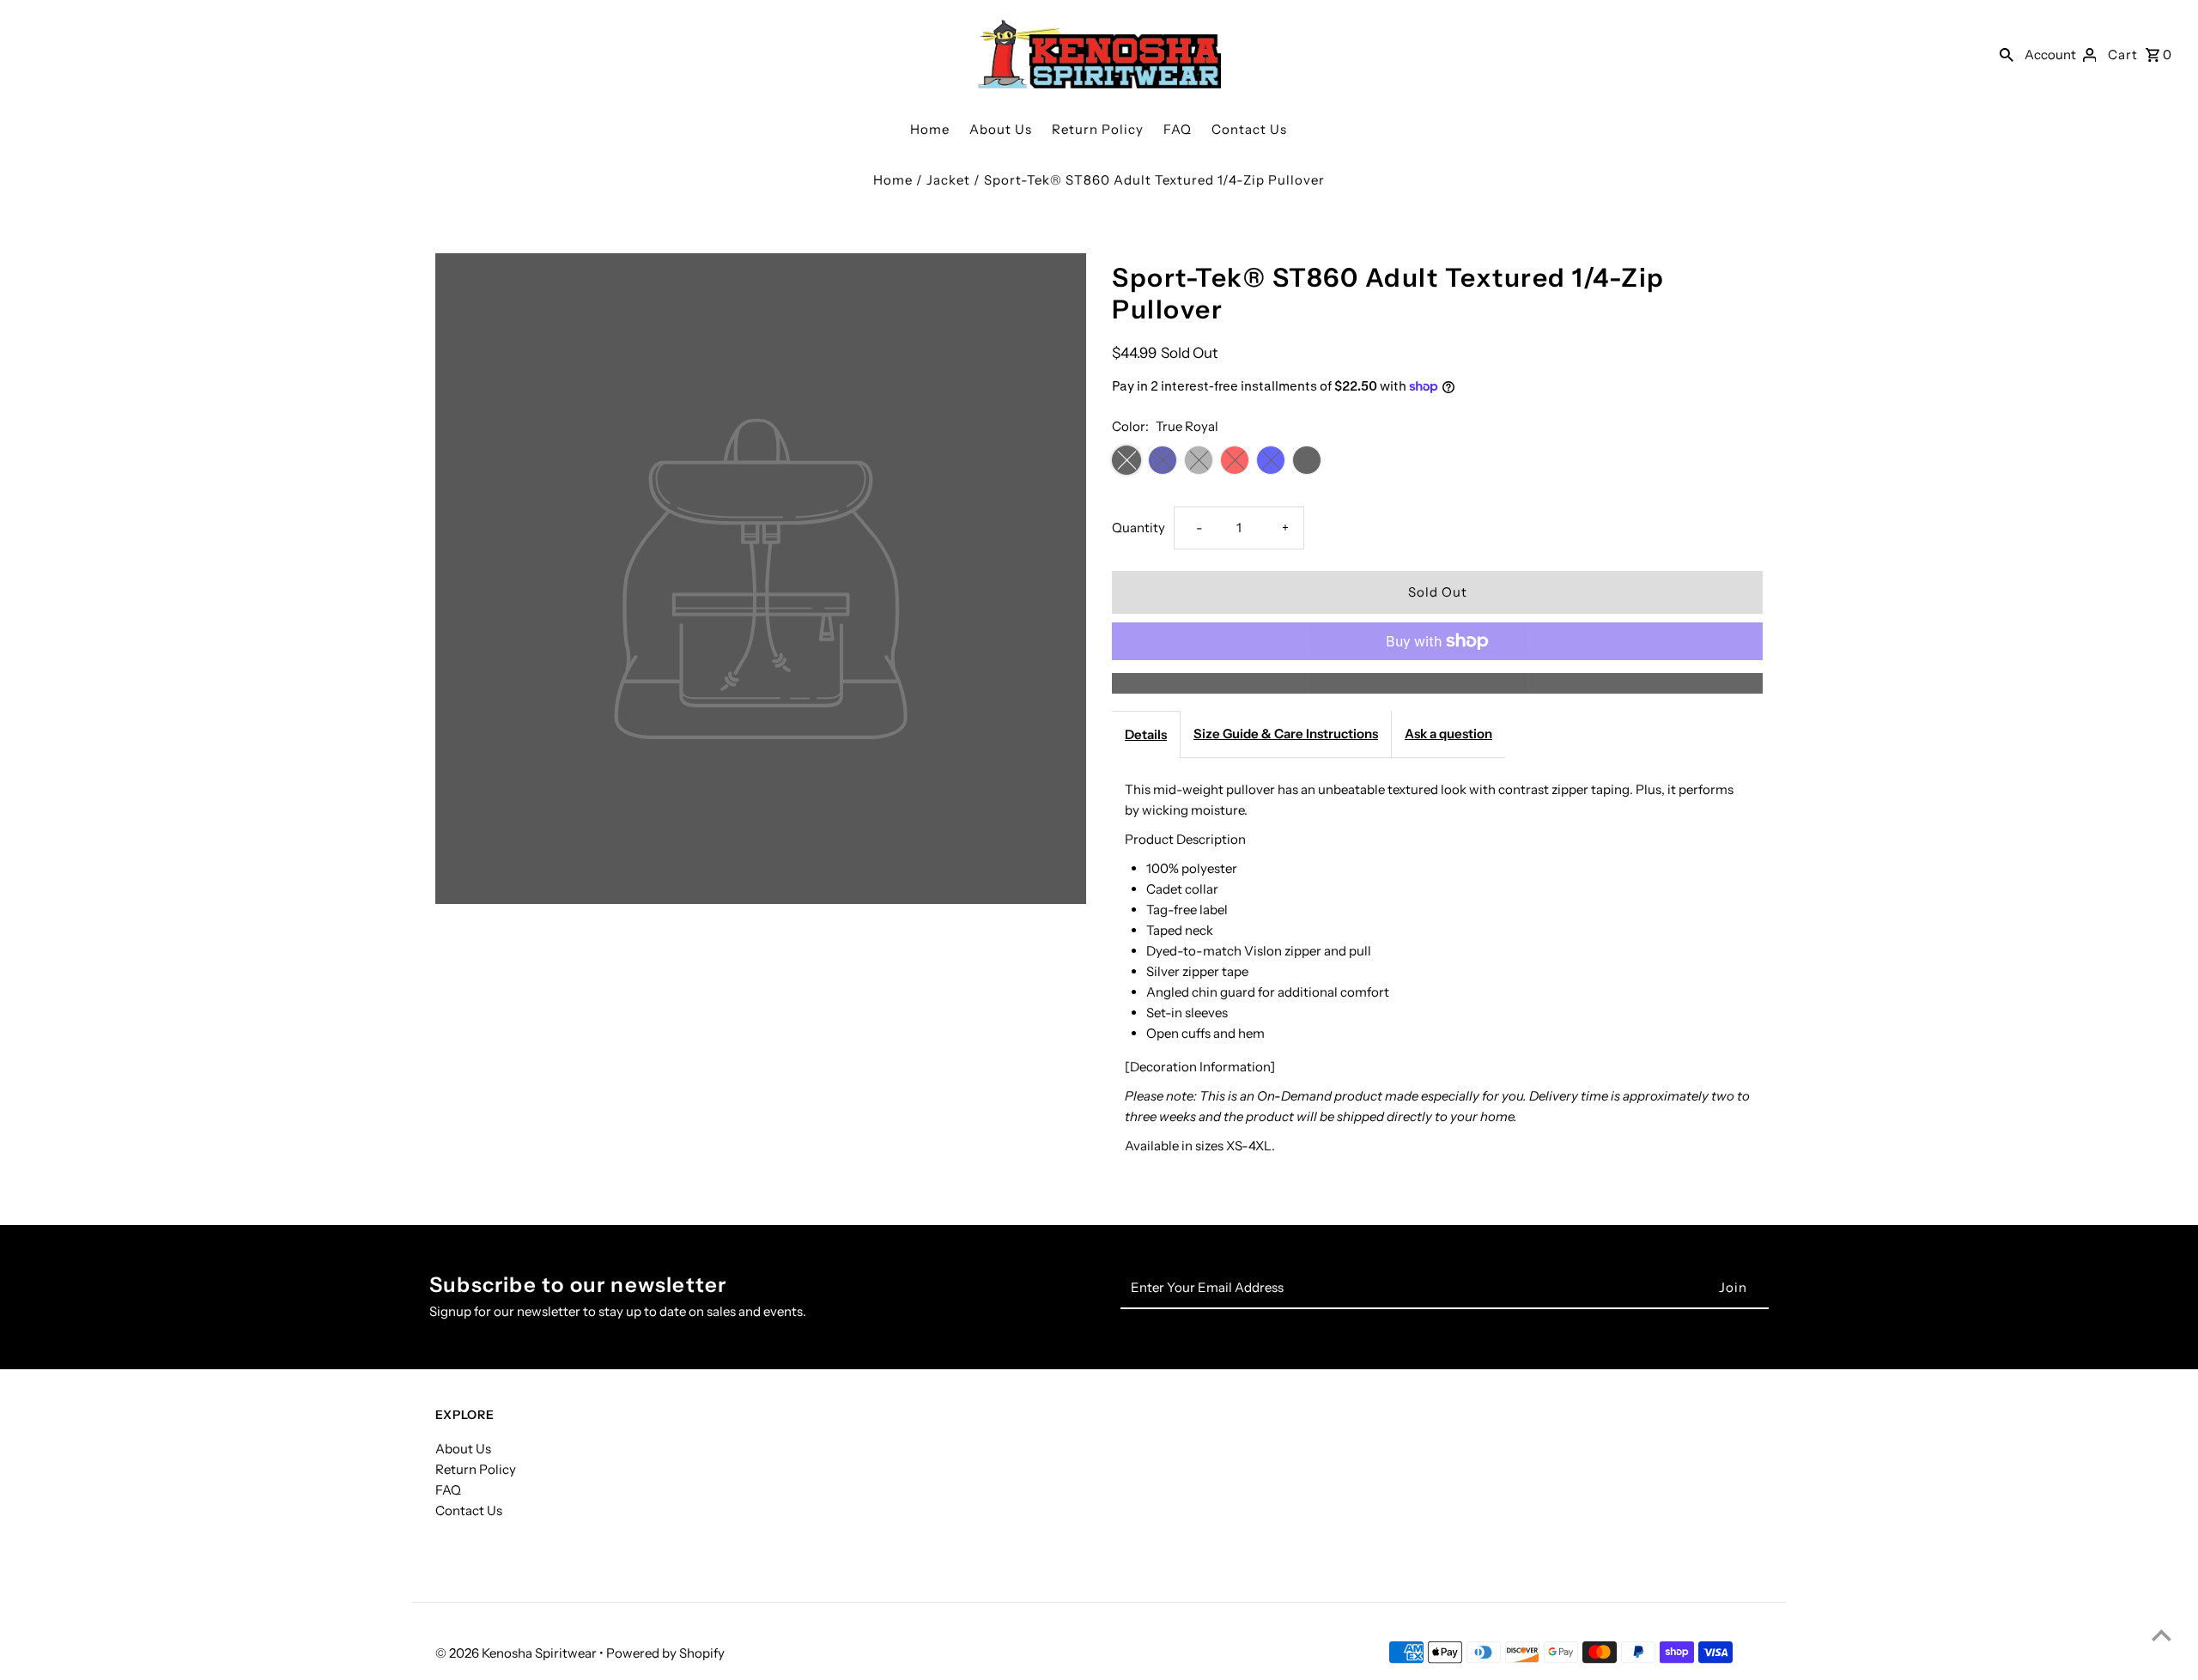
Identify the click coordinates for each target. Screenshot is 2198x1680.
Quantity (1138, 528)
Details (1146, 734)
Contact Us (1249, 129)
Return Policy (1098, 129)
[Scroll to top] (2162, 1635)
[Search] (2007, 54)
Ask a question (1448, 734)
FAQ (1178, 129)
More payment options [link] (1437, 683)
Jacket (948, 180)
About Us (1001, 129)
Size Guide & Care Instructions (1286, 734)
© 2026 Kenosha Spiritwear (517, 1653)
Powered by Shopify (665, 1653)
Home (930, 129)
